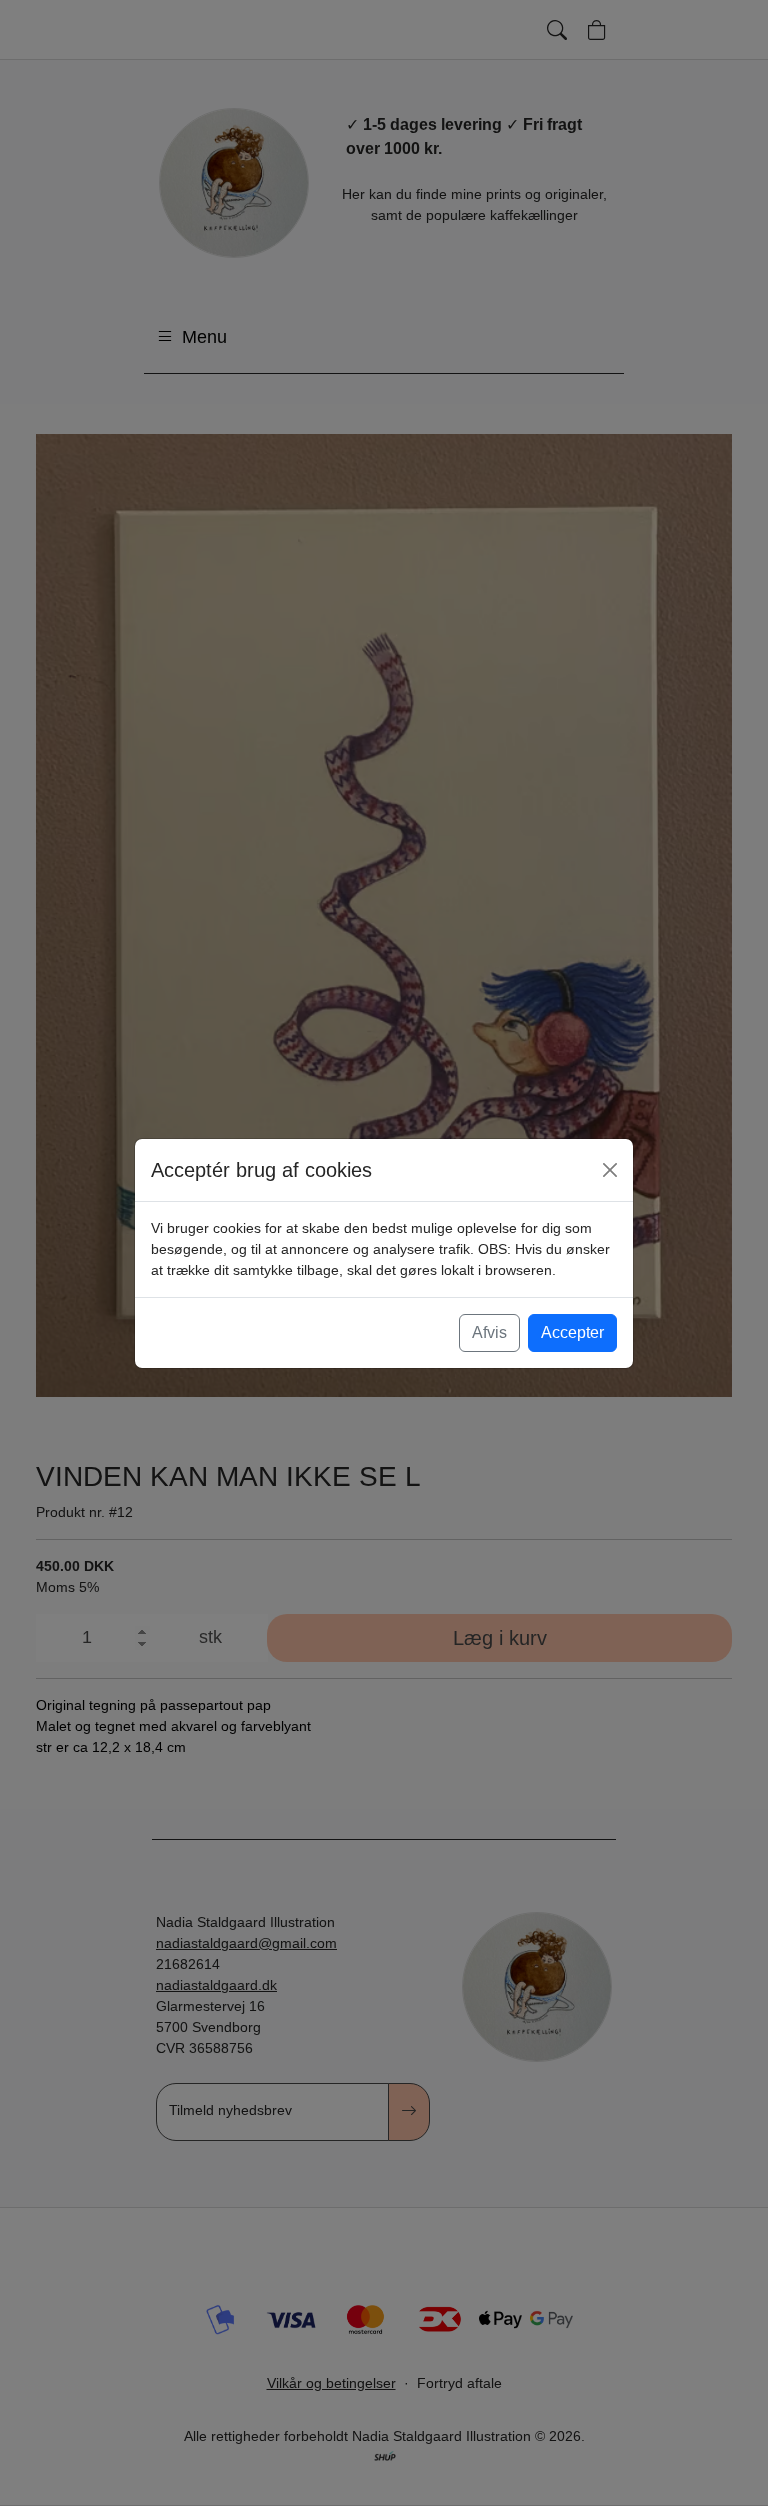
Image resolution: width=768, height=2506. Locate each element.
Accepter (572, 1332)
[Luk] (610, 1170)
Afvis (489, 1332)
